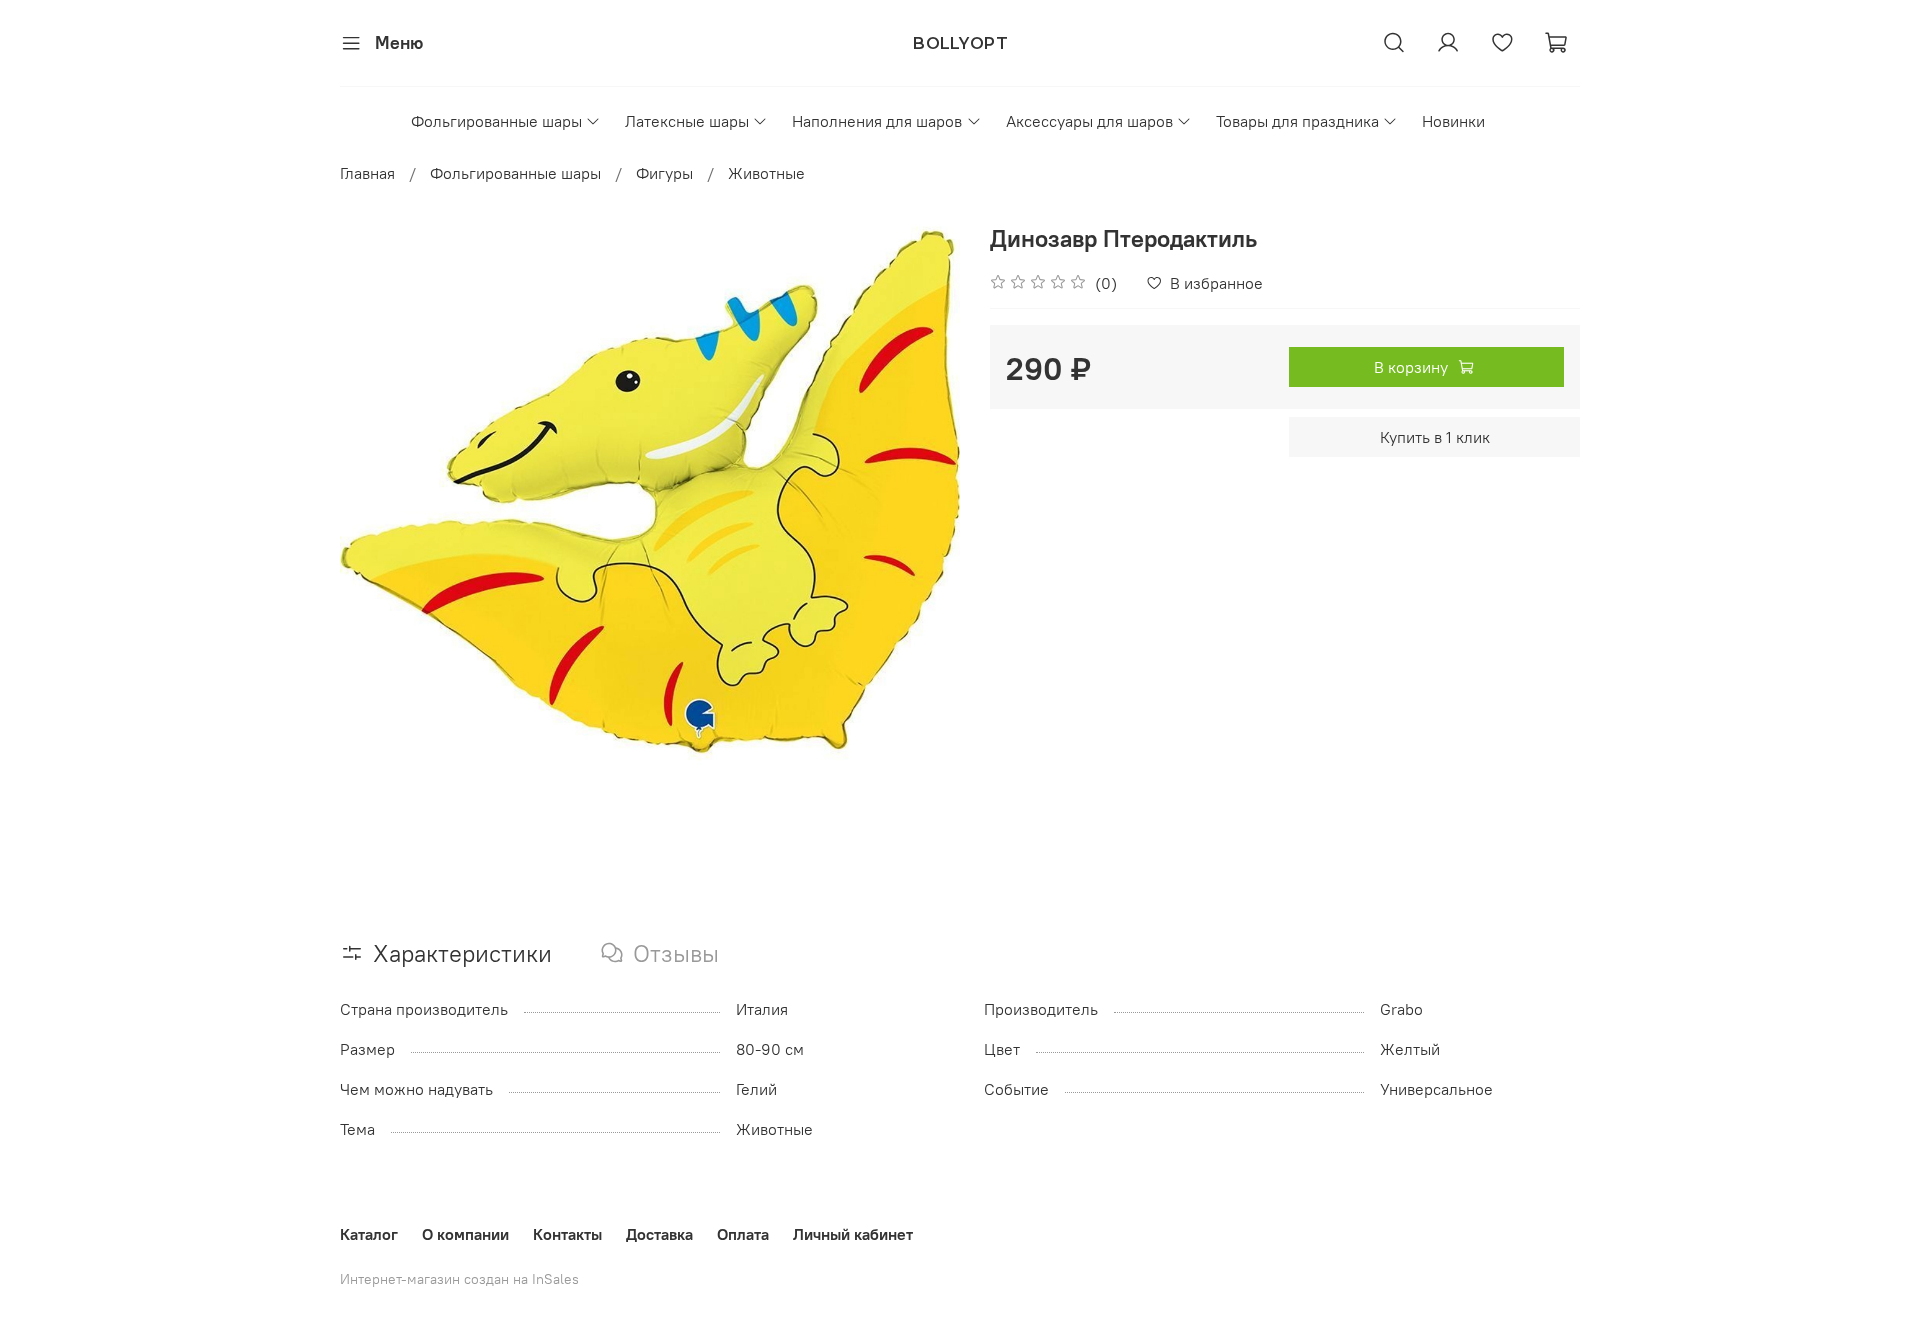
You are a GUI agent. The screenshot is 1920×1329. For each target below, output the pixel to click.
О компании (465, 1234)
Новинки (1453, 121)
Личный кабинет (853, 1234)
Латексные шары (687, 121)
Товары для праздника (1297, 121)
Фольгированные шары (496, 121)
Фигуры (664, 173)
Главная (367, 173)
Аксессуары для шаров (1089, 121)
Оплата (743, 1234)
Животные (766, 173)
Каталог (369, 1234)
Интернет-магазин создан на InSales (459, 1279)
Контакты (567, 1234)
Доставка (659, 1234)
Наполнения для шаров (877, 121)
